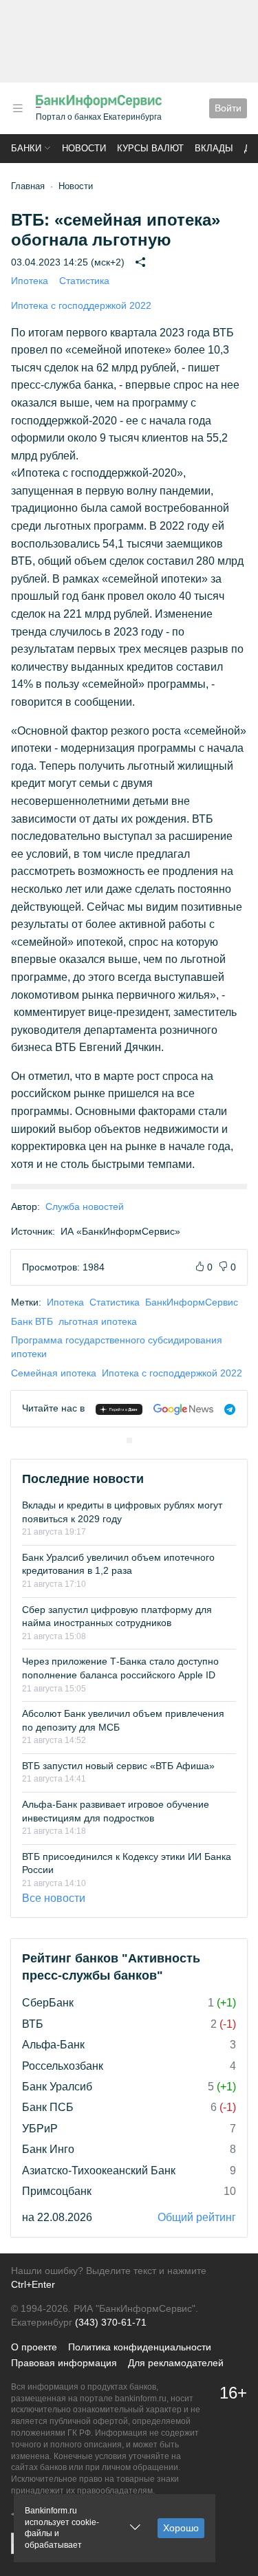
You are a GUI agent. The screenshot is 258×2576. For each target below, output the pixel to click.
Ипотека (30, 281)
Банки (26, 148)
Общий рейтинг (197, 2217)
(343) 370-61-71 (111, 2322)
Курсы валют (150, 148)
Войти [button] (228, 108)
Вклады (214, 148)
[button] (18, 108)
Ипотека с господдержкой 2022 (81, 305)
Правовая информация (64, 2363)
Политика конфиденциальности (140, 2347)
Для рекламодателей (176, 2363)
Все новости (54, 1898)
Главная (28, 186)
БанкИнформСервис (192, 1302)
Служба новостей (85, 1206)
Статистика (84, 281)
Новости (84, 148)
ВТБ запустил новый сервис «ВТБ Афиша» (118, 1766)
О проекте (34, 2347)
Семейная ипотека (54, 1373)
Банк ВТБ (32, 1321)
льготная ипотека (98, 1321)
